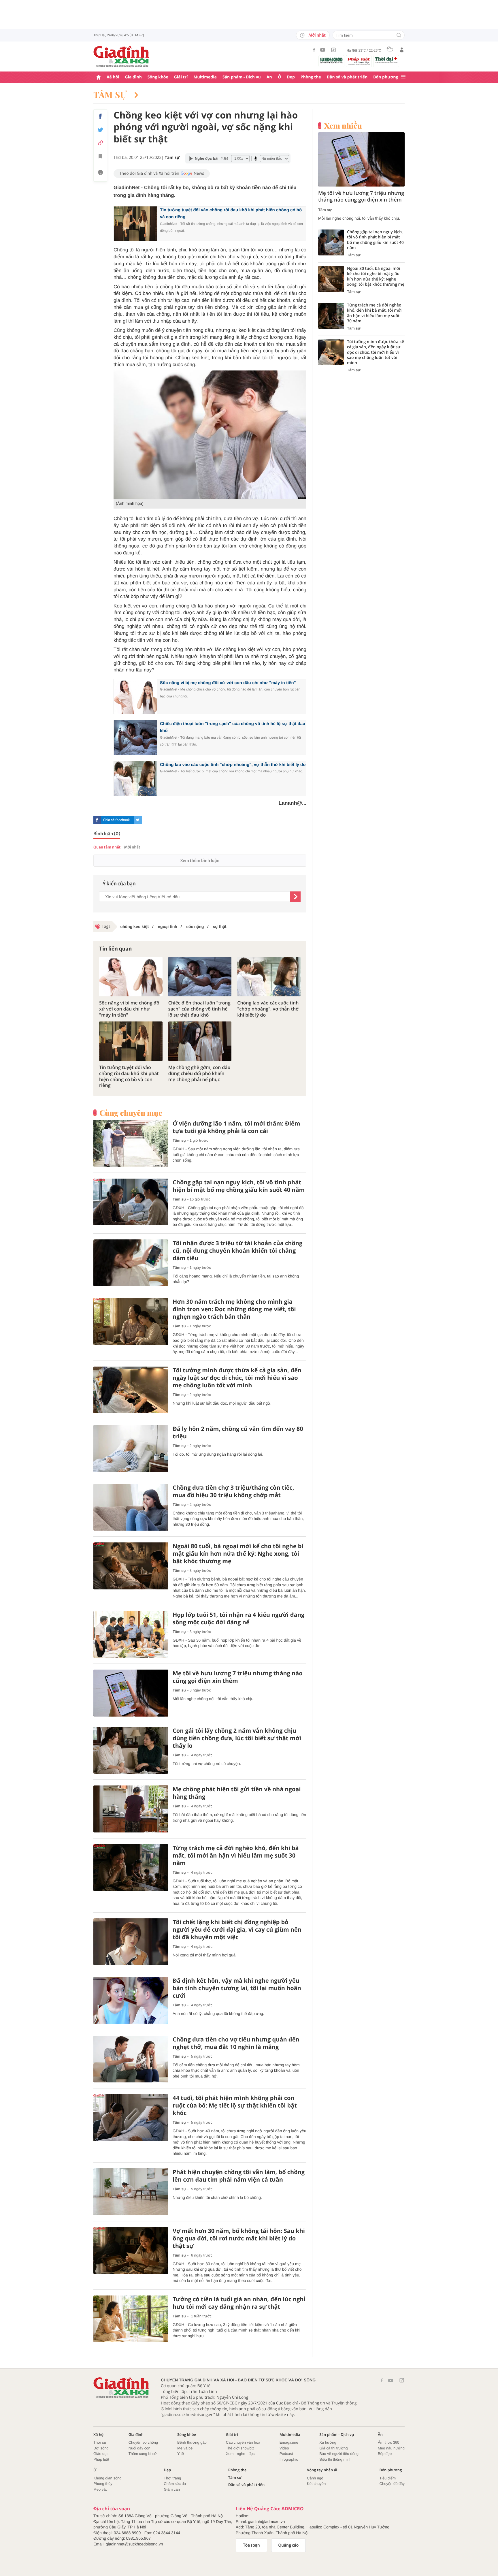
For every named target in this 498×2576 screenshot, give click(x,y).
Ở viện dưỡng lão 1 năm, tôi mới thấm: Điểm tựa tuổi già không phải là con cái (236, 1127)
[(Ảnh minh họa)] (210, 435)
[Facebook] (314, 50)
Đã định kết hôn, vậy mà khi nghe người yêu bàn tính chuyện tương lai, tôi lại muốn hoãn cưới (237, 1988)
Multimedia (205, 77)
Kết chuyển (316, 2484)
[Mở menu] (403, 77)
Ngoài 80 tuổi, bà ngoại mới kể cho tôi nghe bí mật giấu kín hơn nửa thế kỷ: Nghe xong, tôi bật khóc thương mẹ (238, 1554)
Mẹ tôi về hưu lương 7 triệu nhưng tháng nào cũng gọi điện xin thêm (238, 1677)
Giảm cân (172, 2489)
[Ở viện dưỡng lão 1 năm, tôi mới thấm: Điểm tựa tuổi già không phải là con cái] (131, 1143)
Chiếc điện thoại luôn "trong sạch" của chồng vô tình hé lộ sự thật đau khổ (199, 1009)
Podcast (286, 2454)
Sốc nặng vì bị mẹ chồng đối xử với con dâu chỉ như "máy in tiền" (228, 683)
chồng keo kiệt (135, 927)
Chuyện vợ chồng (143, 2442)
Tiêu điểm (388, 2478)
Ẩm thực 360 (388, 2442)
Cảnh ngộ (315, 2478)
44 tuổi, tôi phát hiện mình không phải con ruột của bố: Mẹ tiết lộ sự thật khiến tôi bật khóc (235, 2105)
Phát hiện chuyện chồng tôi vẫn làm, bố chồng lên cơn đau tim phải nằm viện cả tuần (239, 2176)
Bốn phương (386, 77)
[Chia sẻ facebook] (100, 116)
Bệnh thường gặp (192, 2442)
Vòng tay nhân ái (322, 2470)
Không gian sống (107, 2478)
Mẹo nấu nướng (391, 2448)
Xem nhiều (343, 126)
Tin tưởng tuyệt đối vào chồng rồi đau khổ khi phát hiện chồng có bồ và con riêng (129, 1076)
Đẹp (291, 77)
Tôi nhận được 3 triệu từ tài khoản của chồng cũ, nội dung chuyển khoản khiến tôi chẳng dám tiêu (237, 1251)
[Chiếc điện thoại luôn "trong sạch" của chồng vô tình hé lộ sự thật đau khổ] (200, 977)
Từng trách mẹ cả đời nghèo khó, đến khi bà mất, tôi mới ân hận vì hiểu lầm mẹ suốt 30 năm (236, 1856)
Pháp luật (101, 2459)
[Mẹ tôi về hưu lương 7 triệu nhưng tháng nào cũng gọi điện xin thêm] (131, 1693)
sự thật (219, 927)
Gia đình (133, 77)
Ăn (269, 77)
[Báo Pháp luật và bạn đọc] (359, 61)
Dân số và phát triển (347, 77)
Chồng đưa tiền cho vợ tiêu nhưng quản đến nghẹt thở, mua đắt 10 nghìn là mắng (236, 2043)
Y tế (181, 2454)
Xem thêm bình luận (200, 861)
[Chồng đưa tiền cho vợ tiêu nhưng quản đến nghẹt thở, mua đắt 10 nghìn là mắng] (131, 2059)
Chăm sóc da (175, 2484)
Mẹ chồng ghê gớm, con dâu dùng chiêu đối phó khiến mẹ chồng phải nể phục (199, 1073)
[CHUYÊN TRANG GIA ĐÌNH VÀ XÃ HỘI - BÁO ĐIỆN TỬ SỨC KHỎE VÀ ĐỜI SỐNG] (121, 57)
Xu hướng (328, 2442)
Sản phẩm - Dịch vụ (242, 77)
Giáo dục (101, 2454)
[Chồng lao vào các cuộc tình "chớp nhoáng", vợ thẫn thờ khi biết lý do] (269, 977)
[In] (100, 173)
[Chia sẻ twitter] (100, 130)
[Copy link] (100, 143)
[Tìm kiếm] (399, 36)
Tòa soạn (251, 2545)
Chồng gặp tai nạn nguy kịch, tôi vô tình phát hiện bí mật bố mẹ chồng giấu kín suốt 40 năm (239, 1186)
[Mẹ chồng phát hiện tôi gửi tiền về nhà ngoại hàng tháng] (131, 1809)
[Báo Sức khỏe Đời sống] (331, 60)
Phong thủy (103, 2484)
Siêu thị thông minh (335, 2459)
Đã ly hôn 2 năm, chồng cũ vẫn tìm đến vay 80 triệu (238, 1433)
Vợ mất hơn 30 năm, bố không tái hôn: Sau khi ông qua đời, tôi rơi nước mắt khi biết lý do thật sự (239, 2238)
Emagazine (289, 2442)
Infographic (289, 2459)
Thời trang (172, 2478)
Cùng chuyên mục (131, 1113)
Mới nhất (317, 35)
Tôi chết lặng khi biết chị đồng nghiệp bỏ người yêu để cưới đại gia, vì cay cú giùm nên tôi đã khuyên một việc (237, 1930)
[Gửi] (295, 897)
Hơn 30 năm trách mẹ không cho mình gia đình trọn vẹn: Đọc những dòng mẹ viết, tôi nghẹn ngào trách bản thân (234, 1309)
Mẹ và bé (185, 2448)
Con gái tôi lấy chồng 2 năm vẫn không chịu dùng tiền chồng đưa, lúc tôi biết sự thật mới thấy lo (237, 1738)
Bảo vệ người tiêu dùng (339, 2454)
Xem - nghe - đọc (240, 2454)
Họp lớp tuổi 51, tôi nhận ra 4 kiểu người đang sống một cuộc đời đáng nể (238, 1619)
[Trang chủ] (99, 77)
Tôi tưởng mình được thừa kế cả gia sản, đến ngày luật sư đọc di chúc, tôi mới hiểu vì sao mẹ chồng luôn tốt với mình (237, 1378)
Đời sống (101, 2448)
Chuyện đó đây (392, 2484)
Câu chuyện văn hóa (243, 2442)
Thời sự (100, 2442)
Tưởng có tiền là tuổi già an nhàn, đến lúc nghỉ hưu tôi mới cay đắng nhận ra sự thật (239, 2303)
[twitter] (138, 820)
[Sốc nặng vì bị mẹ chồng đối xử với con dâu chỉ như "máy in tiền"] (131, 977)
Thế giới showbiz (240, 2448)
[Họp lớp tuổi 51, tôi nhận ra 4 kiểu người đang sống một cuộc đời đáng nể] (131, 1635)
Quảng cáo (289, 2545)
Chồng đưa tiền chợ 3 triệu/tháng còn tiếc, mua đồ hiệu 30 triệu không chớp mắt (233, 1491)
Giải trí (181, 77)
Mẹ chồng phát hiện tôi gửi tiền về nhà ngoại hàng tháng (237, 1793)
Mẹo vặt (100, 2489)
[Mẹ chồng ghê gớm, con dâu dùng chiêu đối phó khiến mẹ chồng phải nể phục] (200, 1041)
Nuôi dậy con (139, 2448)
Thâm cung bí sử (143, 2454)
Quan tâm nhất (107, 847)
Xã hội (113, 77)
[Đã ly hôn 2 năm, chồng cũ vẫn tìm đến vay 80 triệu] (131, 1449)
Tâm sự (111, 95)
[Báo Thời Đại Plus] (386, 60)
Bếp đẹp (385, 2454)
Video (284, 2448)
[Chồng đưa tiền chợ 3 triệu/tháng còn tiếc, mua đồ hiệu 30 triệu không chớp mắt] (131, 1507)
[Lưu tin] (100, 157)
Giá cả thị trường (333, 2448)
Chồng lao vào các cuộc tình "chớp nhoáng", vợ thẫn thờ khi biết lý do (233, 765)
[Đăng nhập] (402, 50)
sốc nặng (195, 927)
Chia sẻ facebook (116, 820)
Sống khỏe (158, 77)
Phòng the (311, 77)
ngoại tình (167, 927)
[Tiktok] (333, 50)
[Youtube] (323, 50)
